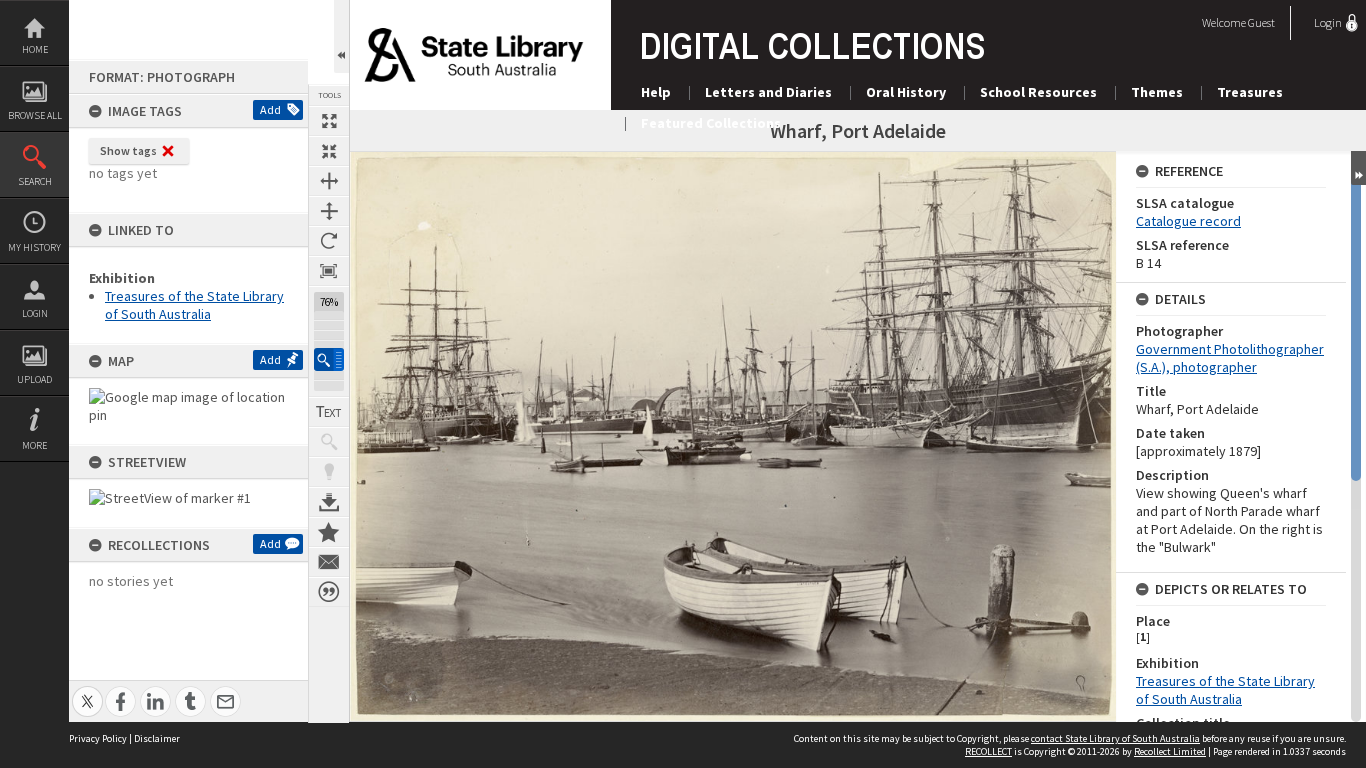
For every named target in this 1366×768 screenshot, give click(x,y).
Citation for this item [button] (329, 592)
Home (35, 49)
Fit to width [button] (329, 181)
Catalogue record (1188, 221)
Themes (1157, 92)
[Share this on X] (87, 690)
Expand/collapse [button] (1358, 168)
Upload (34, 379)
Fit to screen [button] (329, 151)
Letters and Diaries (768, 92)
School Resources (1038, 92)
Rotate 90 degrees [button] (329, 241)
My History (34, 247)
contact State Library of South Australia (1115, 738)
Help (656, 92)
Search (35, 181)
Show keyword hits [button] (329, 442)
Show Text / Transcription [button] (329, 412)
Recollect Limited (1170, 751)
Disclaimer (157, 738)
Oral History (906, 92)
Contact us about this (329, 562)
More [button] (34, 445)
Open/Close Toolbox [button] (341, 36)
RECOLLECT (988, 751)
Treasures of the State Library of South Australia (194, 305)
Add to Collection (329, 532)
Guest (1261, 22)
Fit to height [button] (329, 211)
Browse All (35, 115)
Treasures (1250, 92)
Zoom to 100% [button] (329, 271)
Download (329, 502)
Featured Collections (711, 123)
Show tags (128, 150)
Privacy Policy (98, 738)
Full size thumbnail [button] (329, 121)
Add (270, 109)
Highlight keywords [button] (329, 472)
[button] (329, 359)
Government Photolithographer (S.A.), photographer (1230, 358)
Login (35, 313)
